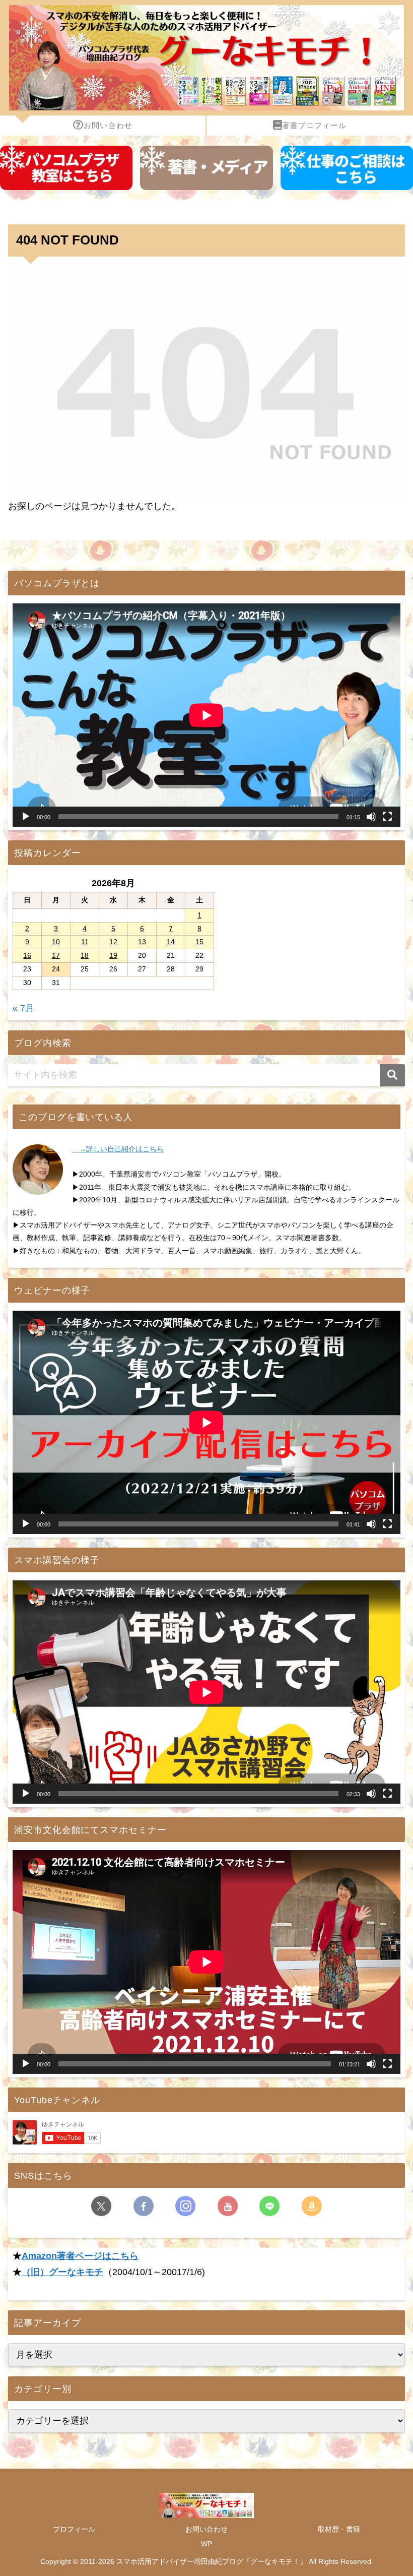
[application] (206, 715)
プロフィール (74, 2529)
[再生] (26, 817)
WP (206, 2544)
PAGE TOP (394, 2491)
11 (85, 942)
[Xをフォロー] (101, 2206)
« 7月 (23, 1008)
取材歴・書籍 (339, 2529)
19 (113, 955)
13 (142, 942)
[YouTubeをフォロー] (228, 2206)
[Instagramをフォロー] (185, 2206)
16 (27, 955)
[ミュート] (371, 817)
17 (56, 955)
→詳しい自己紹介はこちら (118, 1149)
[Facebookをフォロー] (144, 2206)
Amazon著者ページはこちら (80, 2256)
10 (56, 942)
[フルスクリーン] (387, 817)
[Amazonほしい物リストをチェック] (312, 2206)
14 (171, 942)
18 (85, 955)
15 (199, 942)
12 (113, 942)
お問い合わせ (206, 2529)
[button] (392, 1075)
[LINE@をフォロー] (269, 2206)
